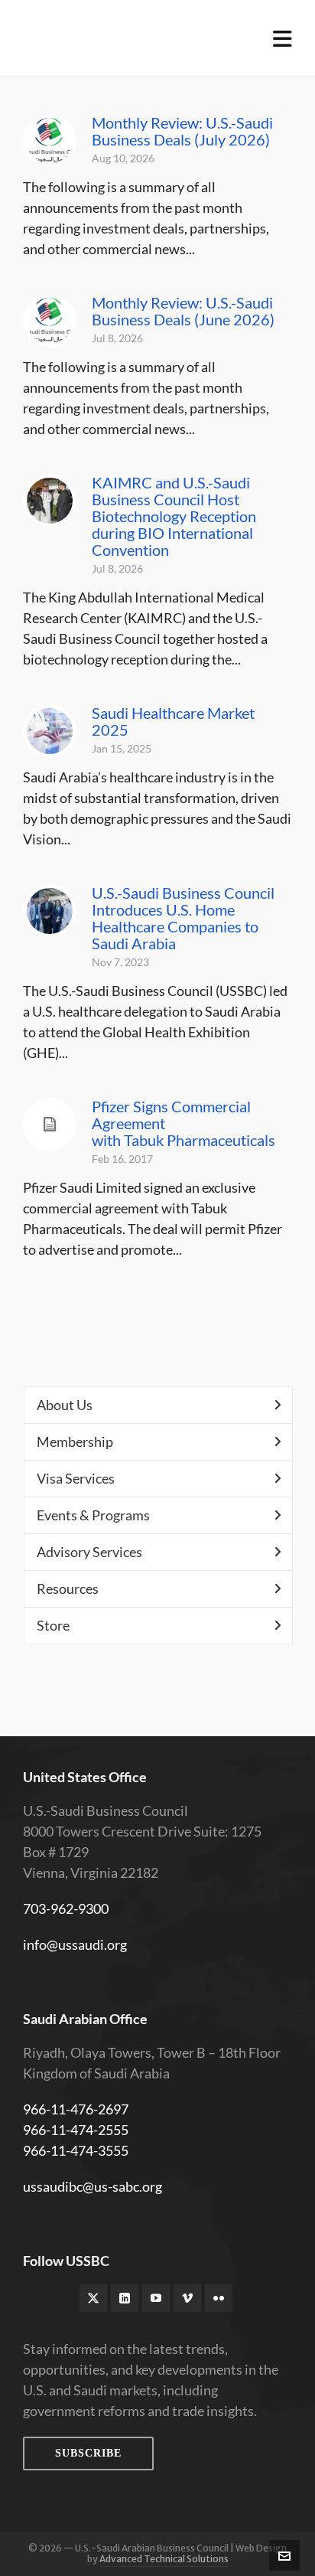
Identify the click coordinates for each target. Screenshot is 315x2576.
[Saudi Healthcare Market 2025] (50, 731)
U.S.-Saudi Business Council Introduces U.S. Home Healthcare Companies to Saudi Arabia (183, 918)
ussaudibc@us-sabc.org (93, 2186)
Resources (68, 1588)
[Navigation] (283, 38)
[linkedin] (125, 2298)
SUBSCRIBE (88, 2453)
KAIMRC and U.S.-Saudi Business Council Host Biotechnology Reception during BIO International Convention (174, 516)
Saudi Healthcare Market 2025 (173, 721)
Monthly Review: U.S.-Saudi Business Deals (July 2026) (182, 131)
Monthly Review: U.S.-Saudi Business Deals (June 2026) (183, 311)
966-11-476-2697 (76, 2109)
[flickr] (219, 2298)
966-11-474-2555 (76, 2130)
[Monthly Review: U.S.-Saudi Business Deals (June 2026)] (50, 321)
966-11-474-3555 (76, 2150)
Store (53, 1625)
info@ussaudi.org (75, 1944)
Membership (75, 1441)
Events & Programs (93, 1515)
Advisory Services (89, 1552)
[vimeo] (187, 2298)
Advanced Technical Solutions (164, 2559)
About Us (65, 1405)
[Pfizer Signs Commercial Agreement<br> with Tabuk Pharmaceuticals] (50, 1125)
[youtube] (156, 2298)
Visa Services (76, 1478)
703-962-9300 (66, 1908)
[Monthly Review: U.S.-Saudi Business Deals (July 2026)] (50, 141)
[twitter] (93, 2298)
